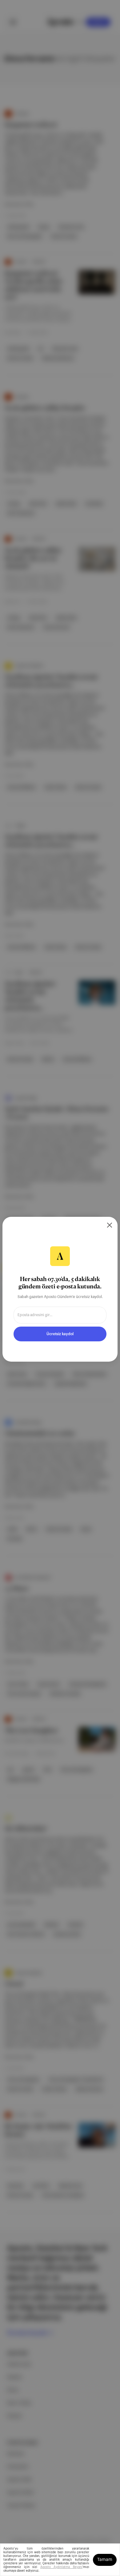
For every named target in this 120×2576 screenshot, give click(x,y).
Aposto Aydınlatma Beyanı (61, 2567)
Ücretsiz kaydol (60, 1334)
